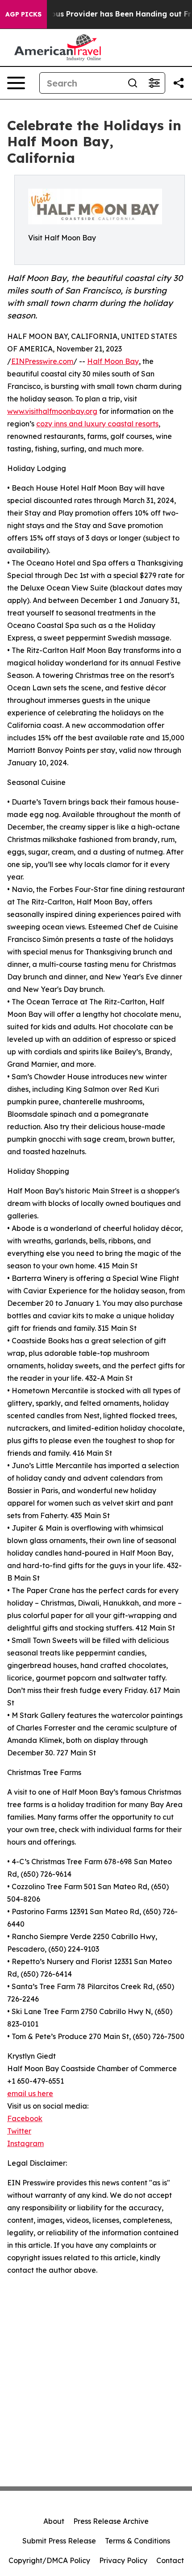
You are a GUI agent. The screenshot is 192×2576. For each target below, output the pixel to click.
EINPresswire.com (42, 361)
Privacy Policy (123, 2560)
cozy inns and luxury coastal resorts (97, 424)
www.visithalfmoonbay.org (52, 411)
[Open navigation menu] (16, 83)
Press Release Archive (111, 2521)
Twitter (19, 2131)
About (54, 2521)
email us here (30, 2093)
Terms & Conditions (138, 2541)
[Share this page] (179, 83)
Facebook (25, 2118)
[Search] (133, 83)
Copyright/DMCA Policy (49, 2560)
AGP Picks (23, 14)
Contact (170, 2560)
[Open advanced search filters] (154, 83)
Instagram (25, 2143)
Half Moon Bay (113, 361)
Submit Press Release (59, 2541)
